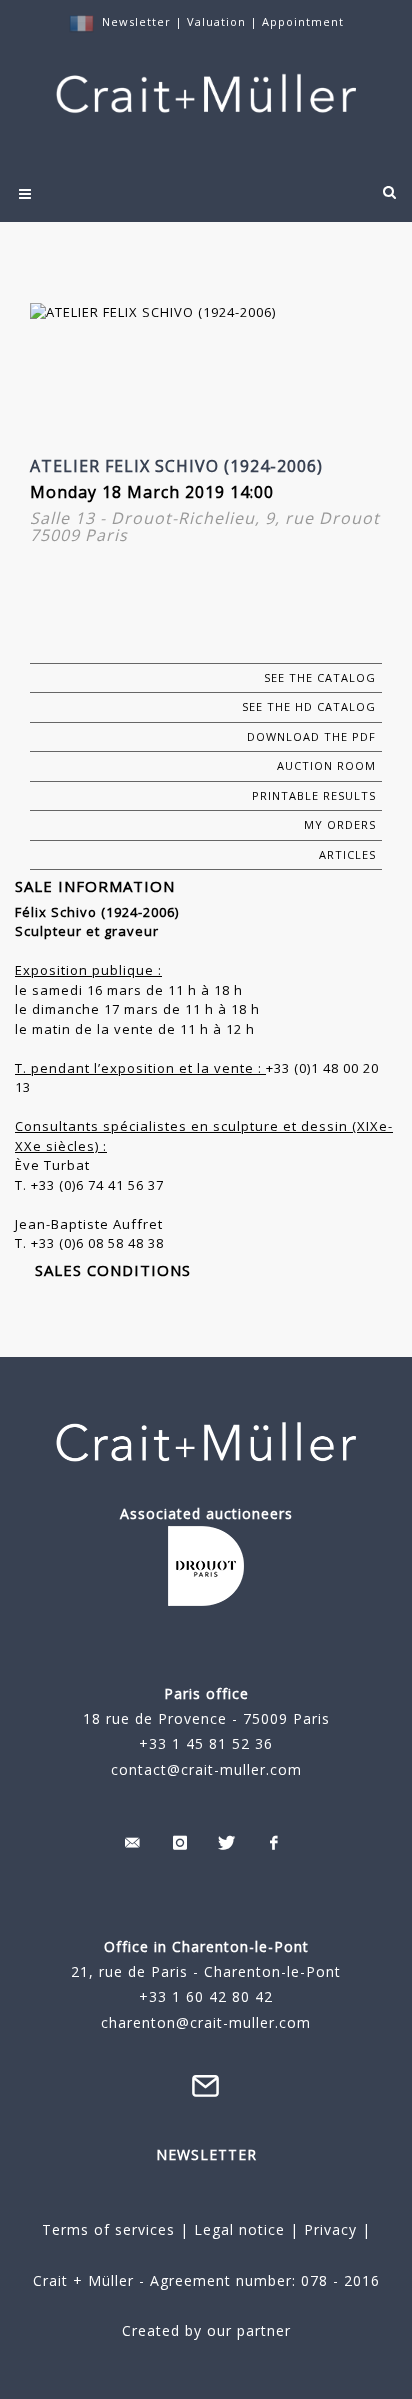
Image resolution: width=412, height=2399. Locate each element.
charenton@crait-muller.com (206, 2022)
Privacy (328, 2229)
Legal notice (239, 2229)
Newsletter (136, 21)
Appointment (303, 21)
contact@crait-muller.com (206, 1769)
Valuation (216, 21)
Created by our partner (206, 2330)
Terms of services (108, 2229)
